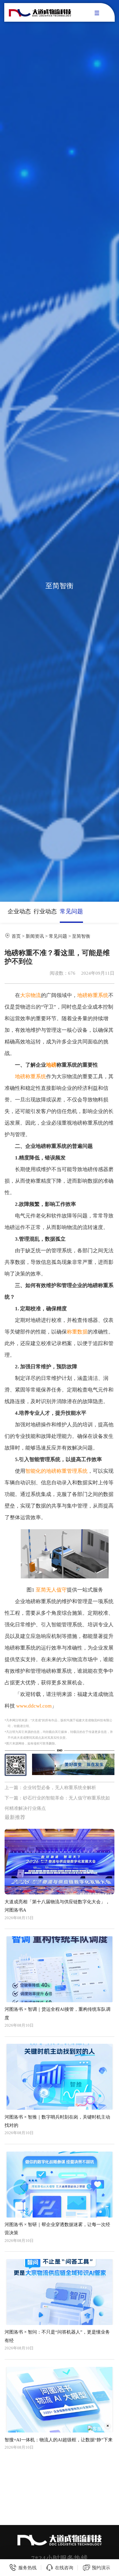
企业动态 (19, 911)
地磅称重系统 (93, 995)
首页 (16, 936)
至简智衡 (81, 936)
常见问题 (71, 911)
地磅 (51, 1065)
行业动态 (45, 911)
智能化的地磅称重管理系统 (56, 1471)
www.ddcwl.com (34, 1706)
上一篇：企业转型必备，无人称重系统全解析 (50, 1787)
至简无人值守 (51, 1590)
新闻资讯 (35, 936)
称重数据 (77, 1332)
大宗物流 (31, 995)
